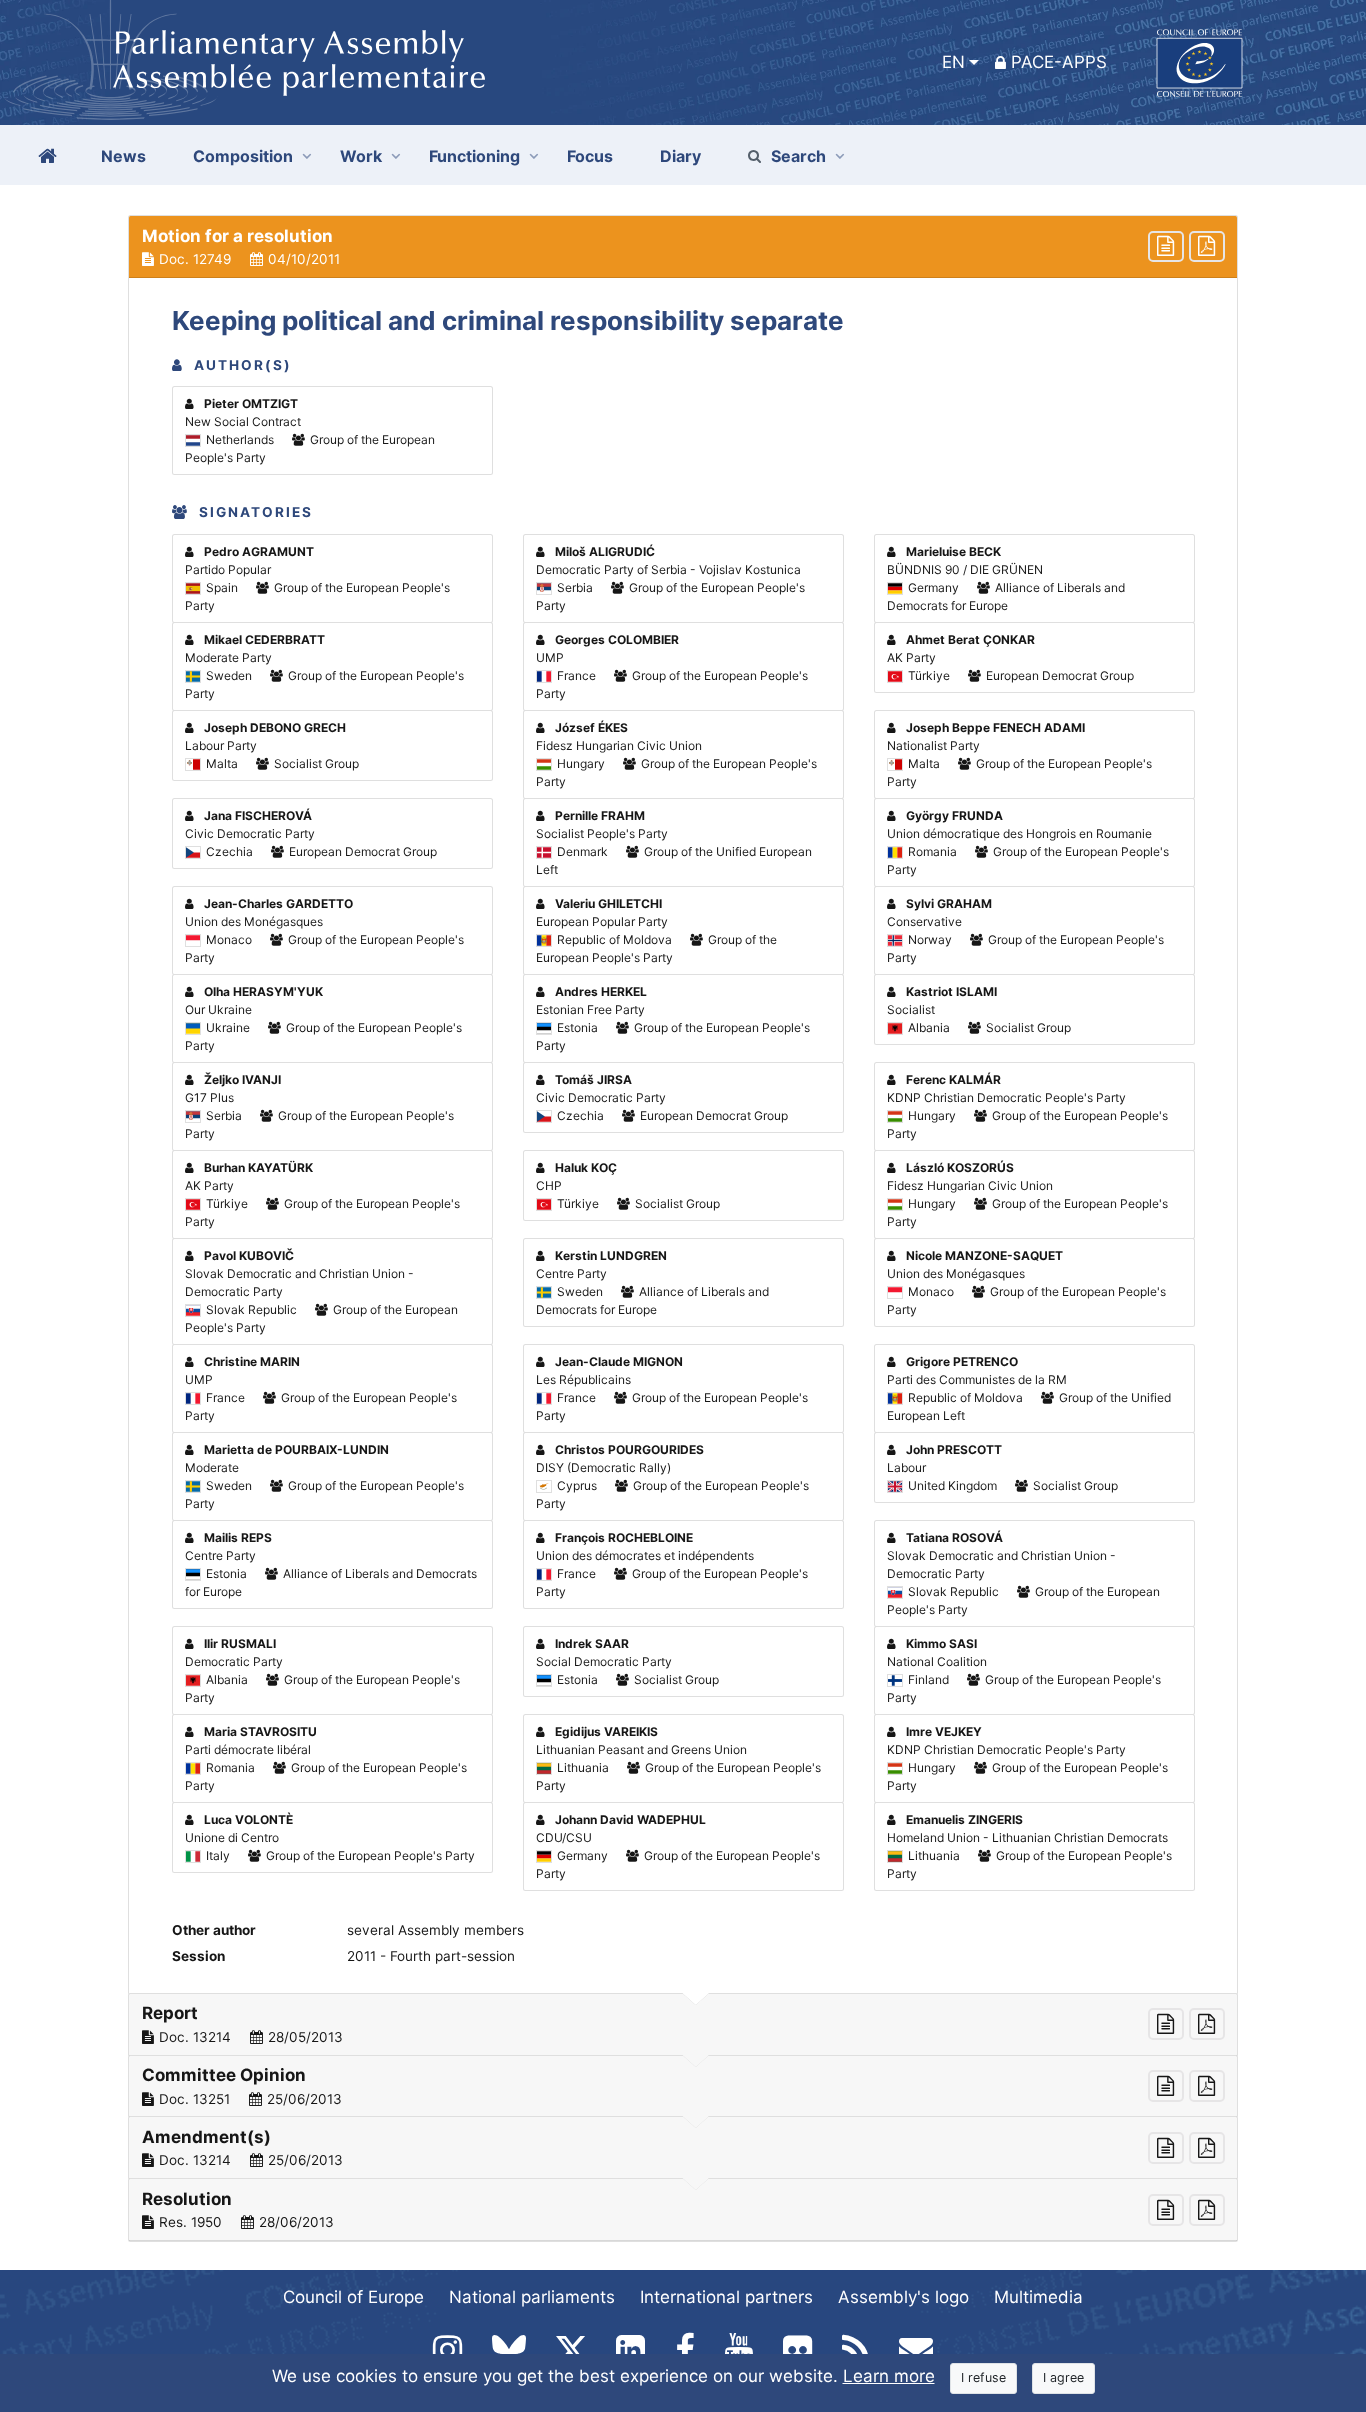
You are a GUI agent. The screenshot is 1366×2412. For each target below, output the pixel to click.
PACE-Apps (1059, 62)
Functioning (474, 156)
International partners (726, 2297)
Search (798, 156)
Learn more (889, 2376)
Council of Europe (353, 2297)
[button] (683, 247)
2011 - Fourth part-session (431, 1956)
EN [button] (953, 62)
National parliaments (532, 2297)
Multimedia (1038, 2297)
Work (361, 156)
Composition (243, 156)
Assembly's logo (903, 2297)
